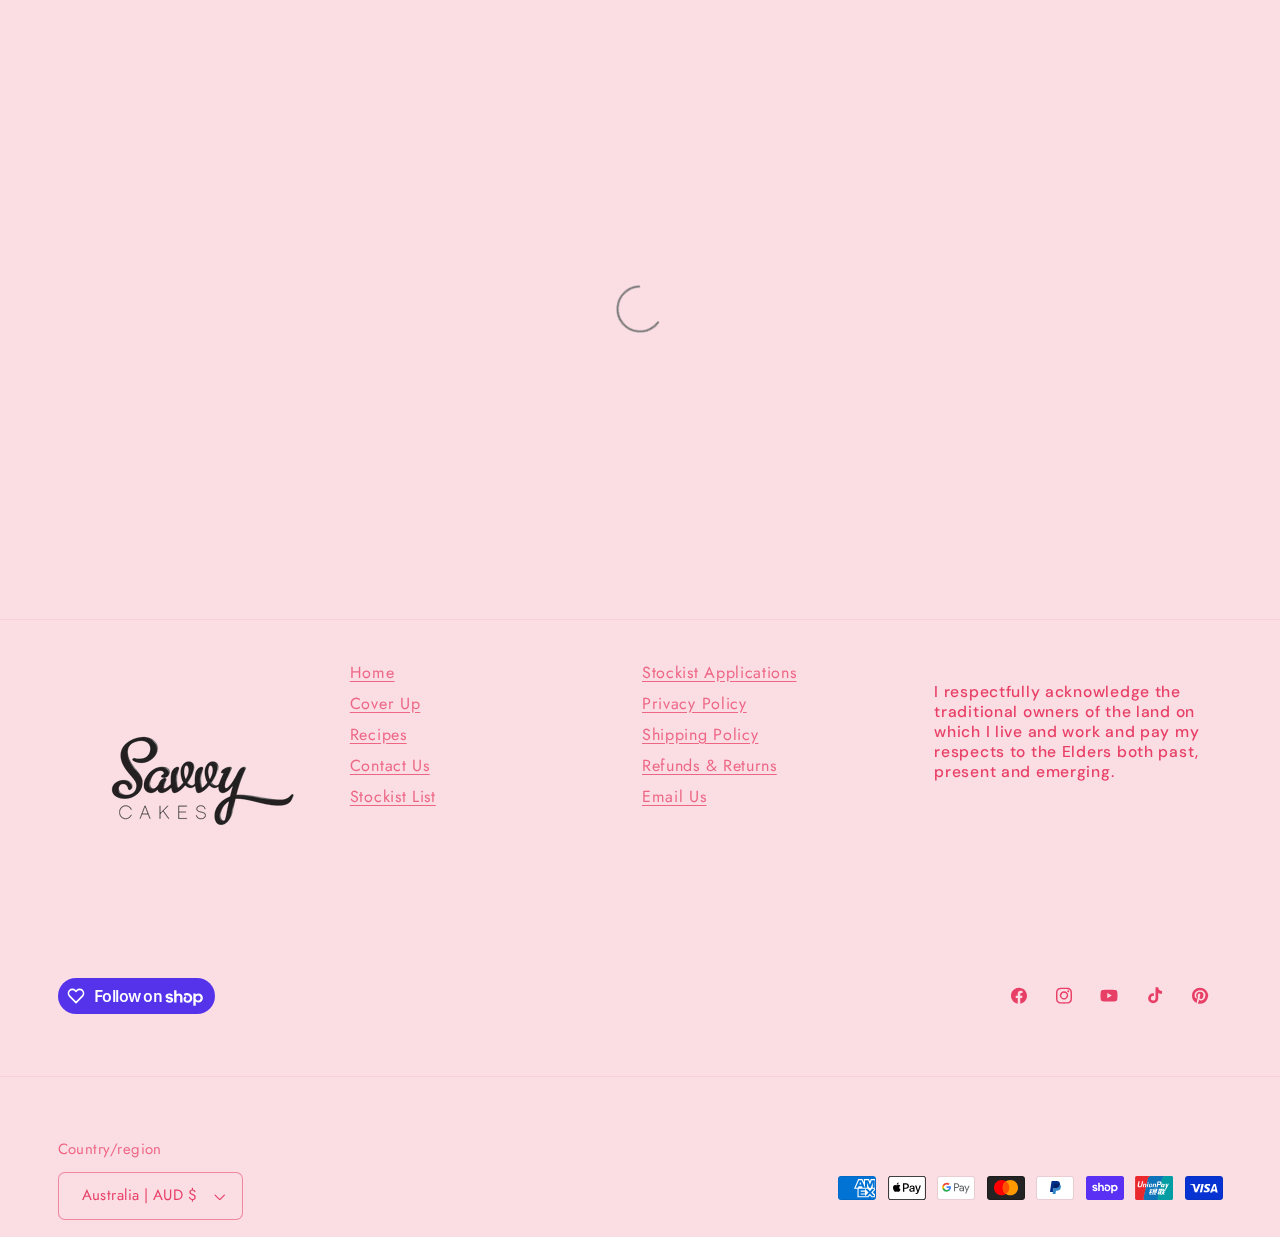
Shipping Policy (700, 734)
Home (372, 672)
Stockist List (393, 796)
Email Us (674, 796)
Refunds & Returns (709, 765)
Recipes (378, 734)
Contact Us (390, 765)
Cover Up (385, 703)
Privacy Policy (694, 703)
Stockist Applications (719, 672)
